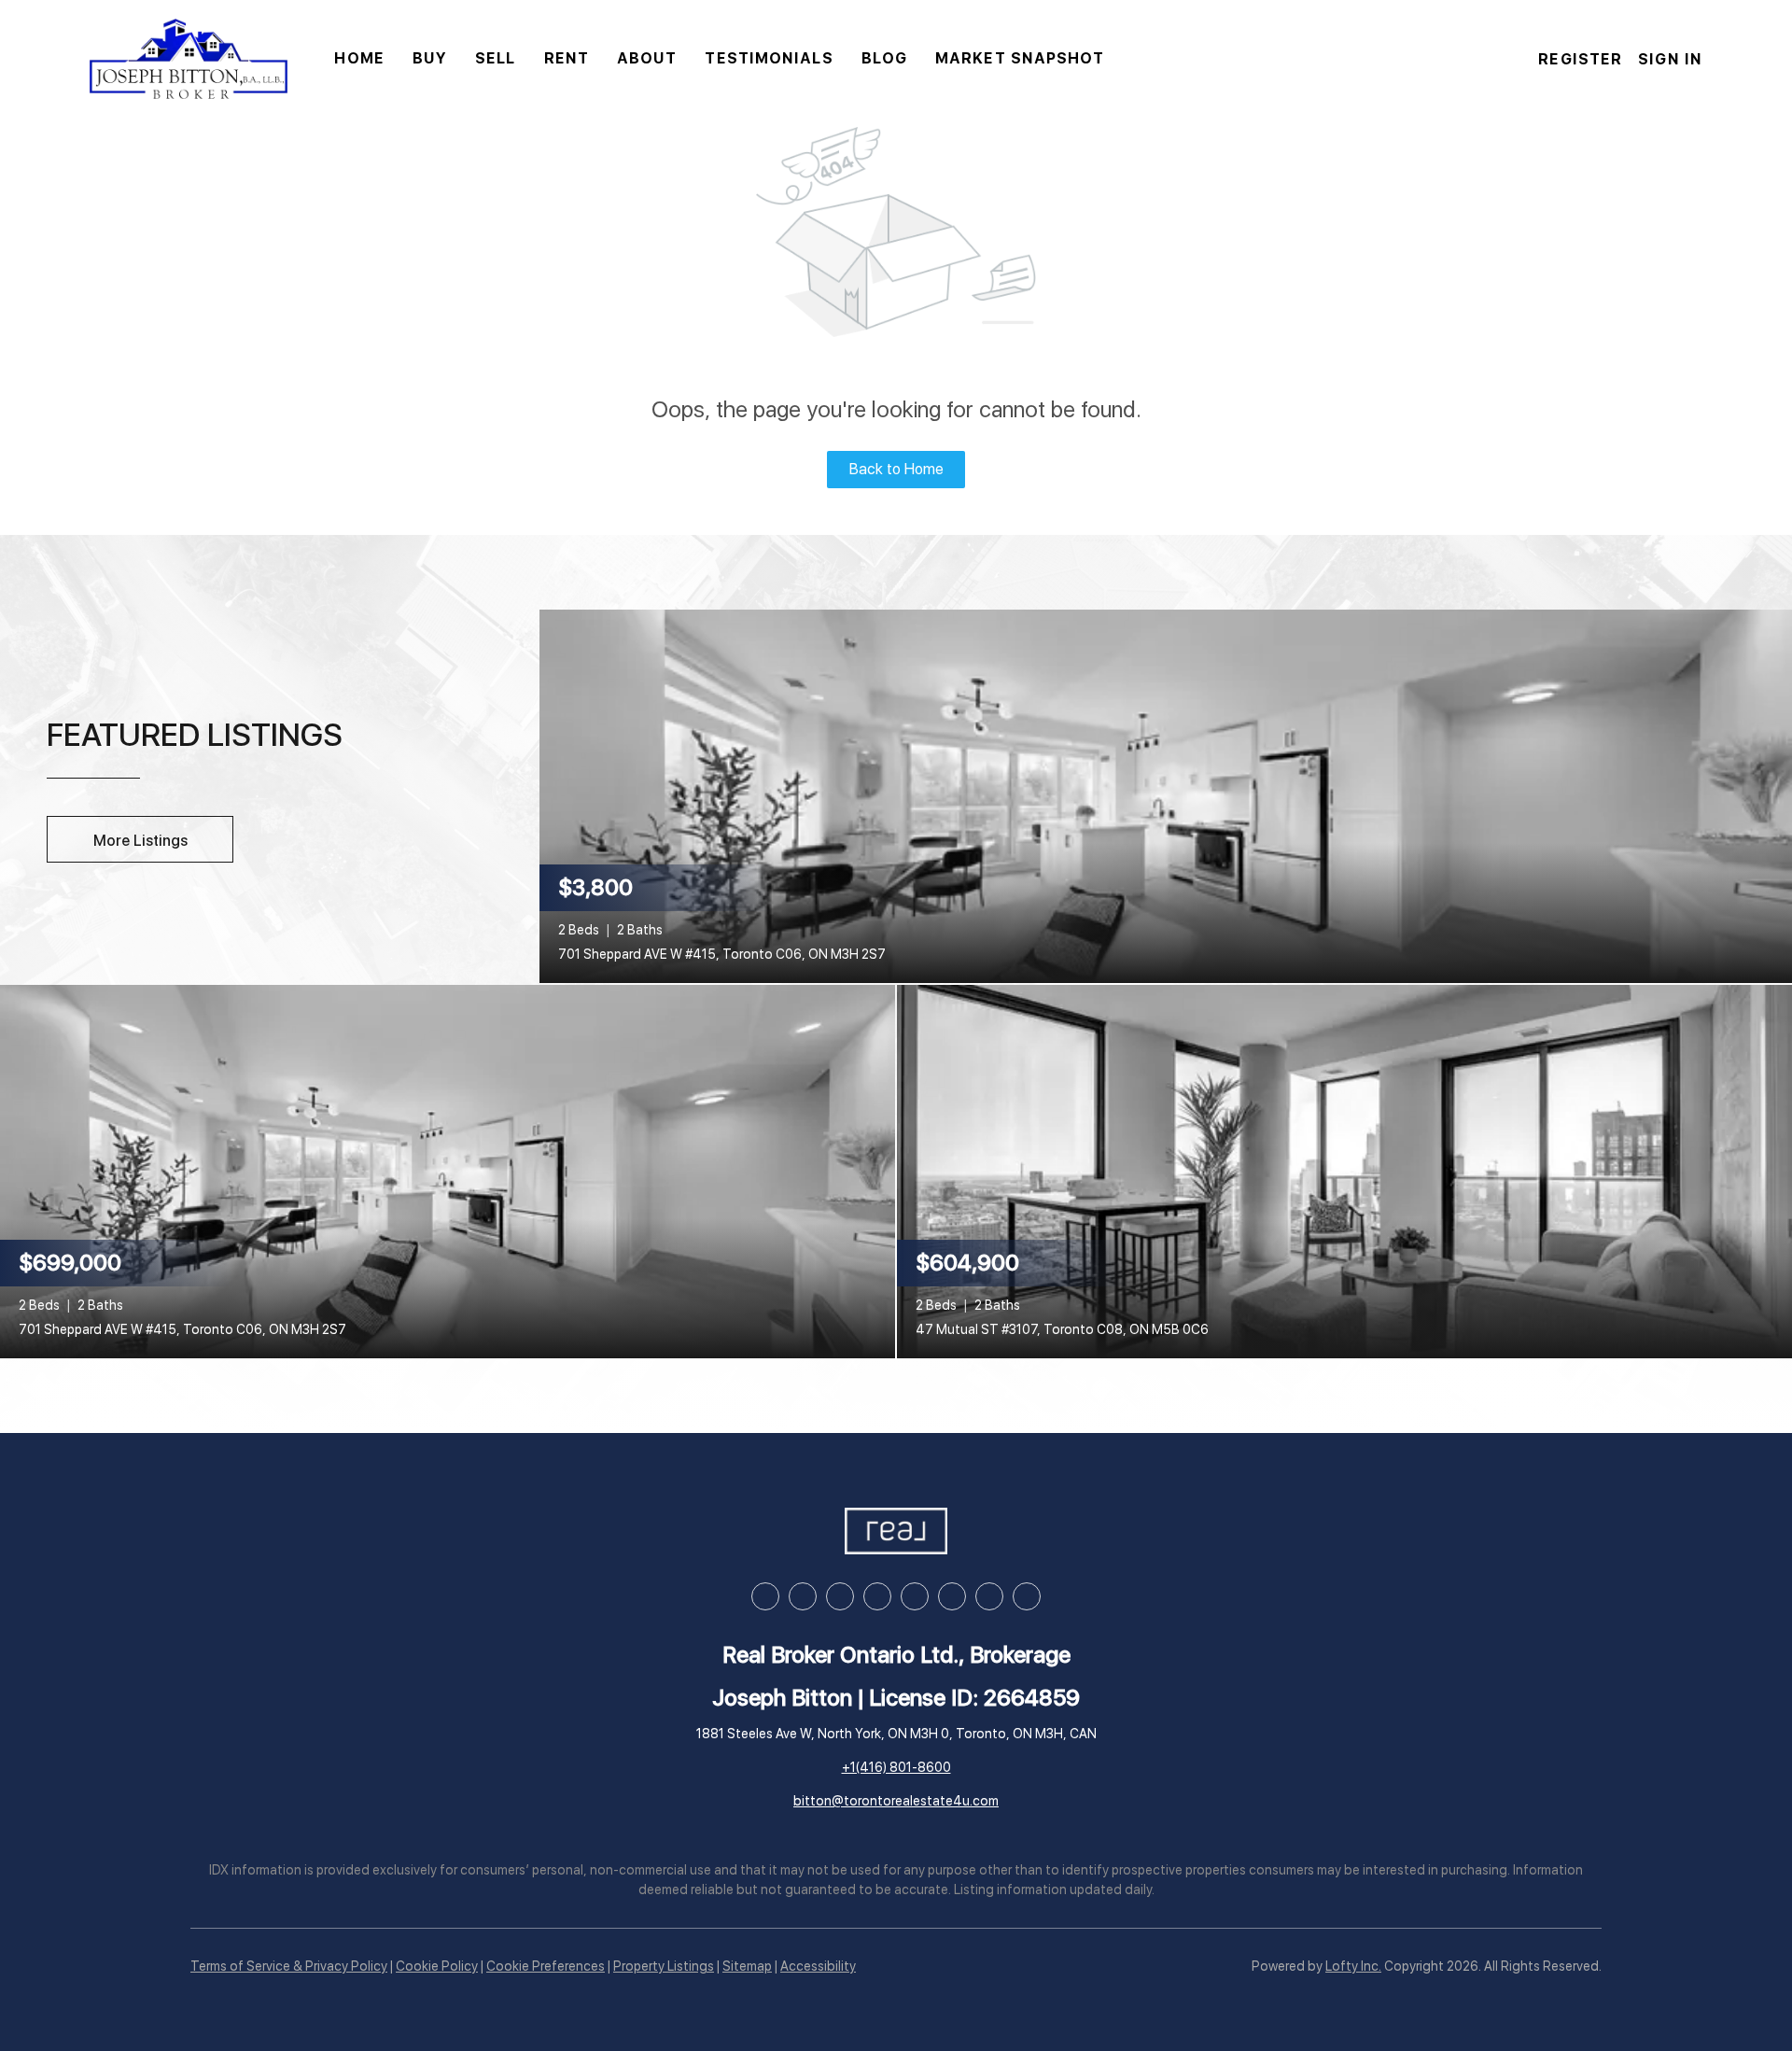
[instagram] (877, 1596)
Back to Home (896, 469)
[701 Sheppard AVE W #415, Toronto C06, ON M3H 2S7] (1166, 794)
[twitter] (840, 1596)
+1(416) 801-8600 (896, 1767)
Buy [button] (430, 58)
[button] (189, 59)
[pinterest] (989, 1596)
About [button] (647, 58)
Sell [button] (495, 58)
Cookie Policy (437, 1966)
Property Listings (664, 1966)
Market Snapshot (1020, 58)
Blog (884, 58)
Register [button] (1580, 59)
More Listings (140, 841)
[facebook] (765, 1596)
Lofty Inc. (1353, 1966)
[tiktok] (952, 1596)
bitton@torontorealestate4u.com (896, 1801)
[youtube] (915, 1596)
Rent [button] (567, 58)
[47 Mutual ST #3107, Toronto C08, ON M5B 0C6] (1344, 1170)
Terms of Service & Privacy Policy (289, 1966)
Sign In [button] (1670, 59)
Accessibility (818, 1966)
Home (359, 58)
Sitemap (747, 1966)
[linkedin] (803, 1596)
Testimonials (769, 58)
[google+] (1027, 1596)
